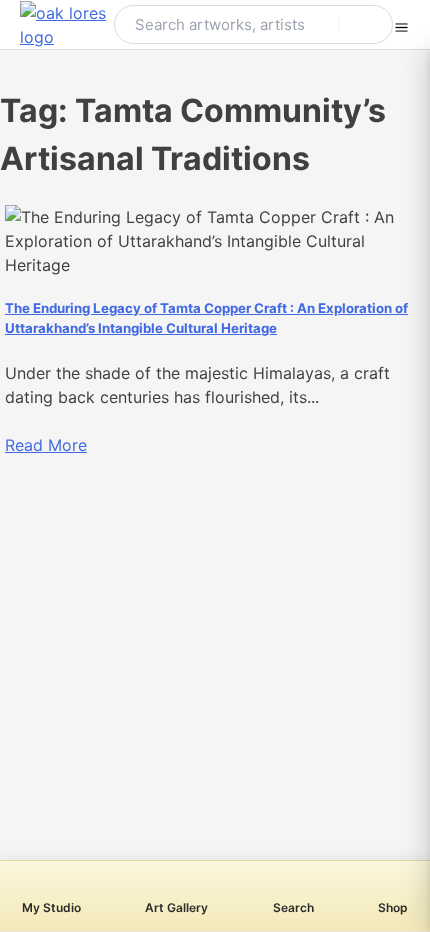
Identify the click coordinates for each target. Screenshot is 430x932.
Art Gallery (176, 907)
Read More (46, 445)
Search (293, 907)
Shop (393, 907)
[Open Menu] (401, 25)
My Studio (51, 907)
